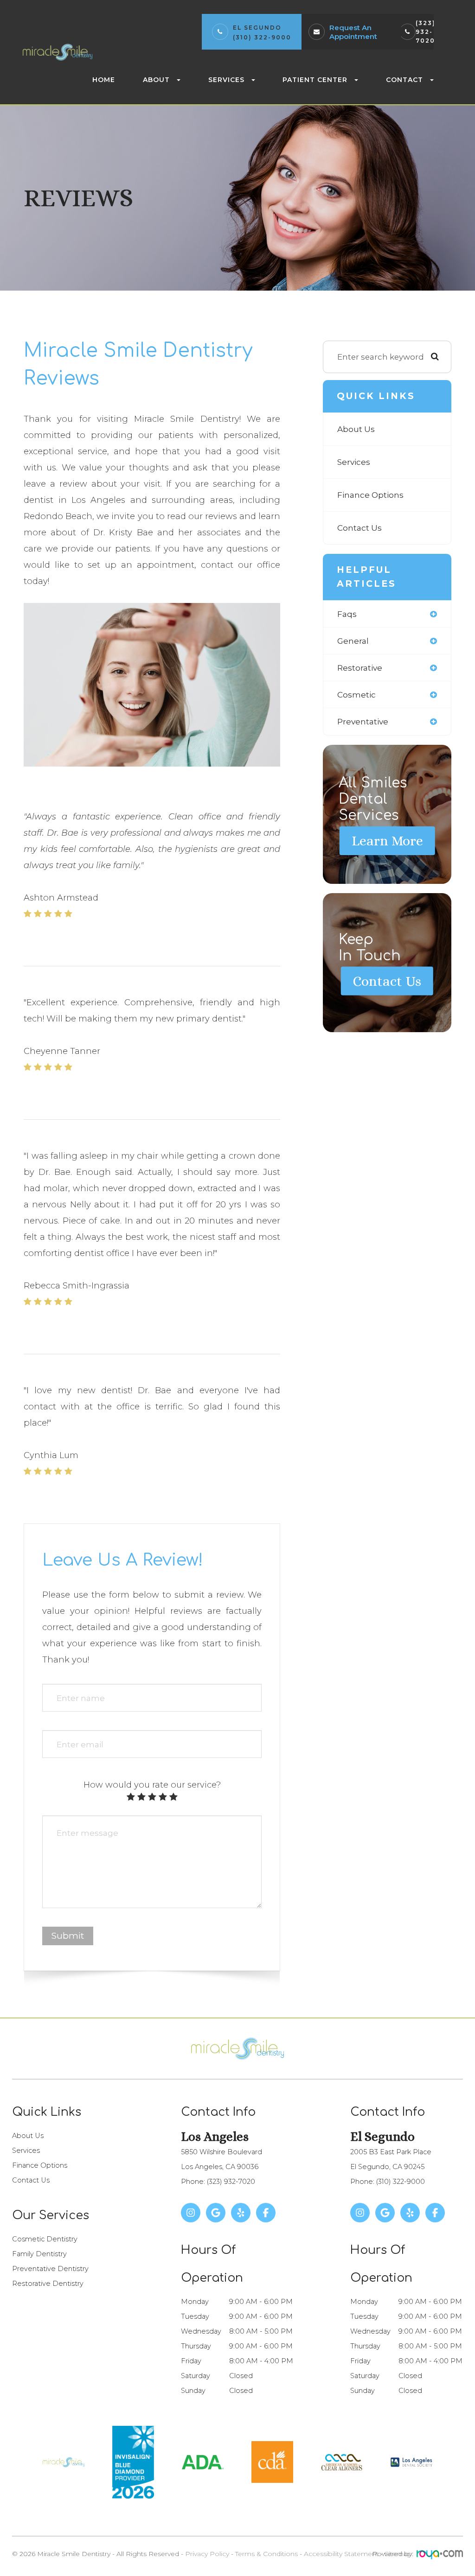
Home (104, 80)
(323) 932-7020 (426, 32)
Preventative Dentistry (50, 2269)
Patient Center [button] (315, 80)
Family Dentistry (39, 2254)
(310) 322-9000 (262, 37)
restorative (360, 668)
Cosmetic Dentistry (45, 2239)
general (353, 641)
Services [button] (226, 80)
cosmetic (356, 695)
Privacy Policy (207, 2554)
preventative (363, 721)
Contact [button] (404, 80)
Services (354, 462)
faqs (347, 614)
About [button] (156, 80)
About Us (356, 429)
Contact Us (359, 528)
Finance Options (370, 495)
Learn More (387, 841)
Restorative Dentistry (48, 2284)
